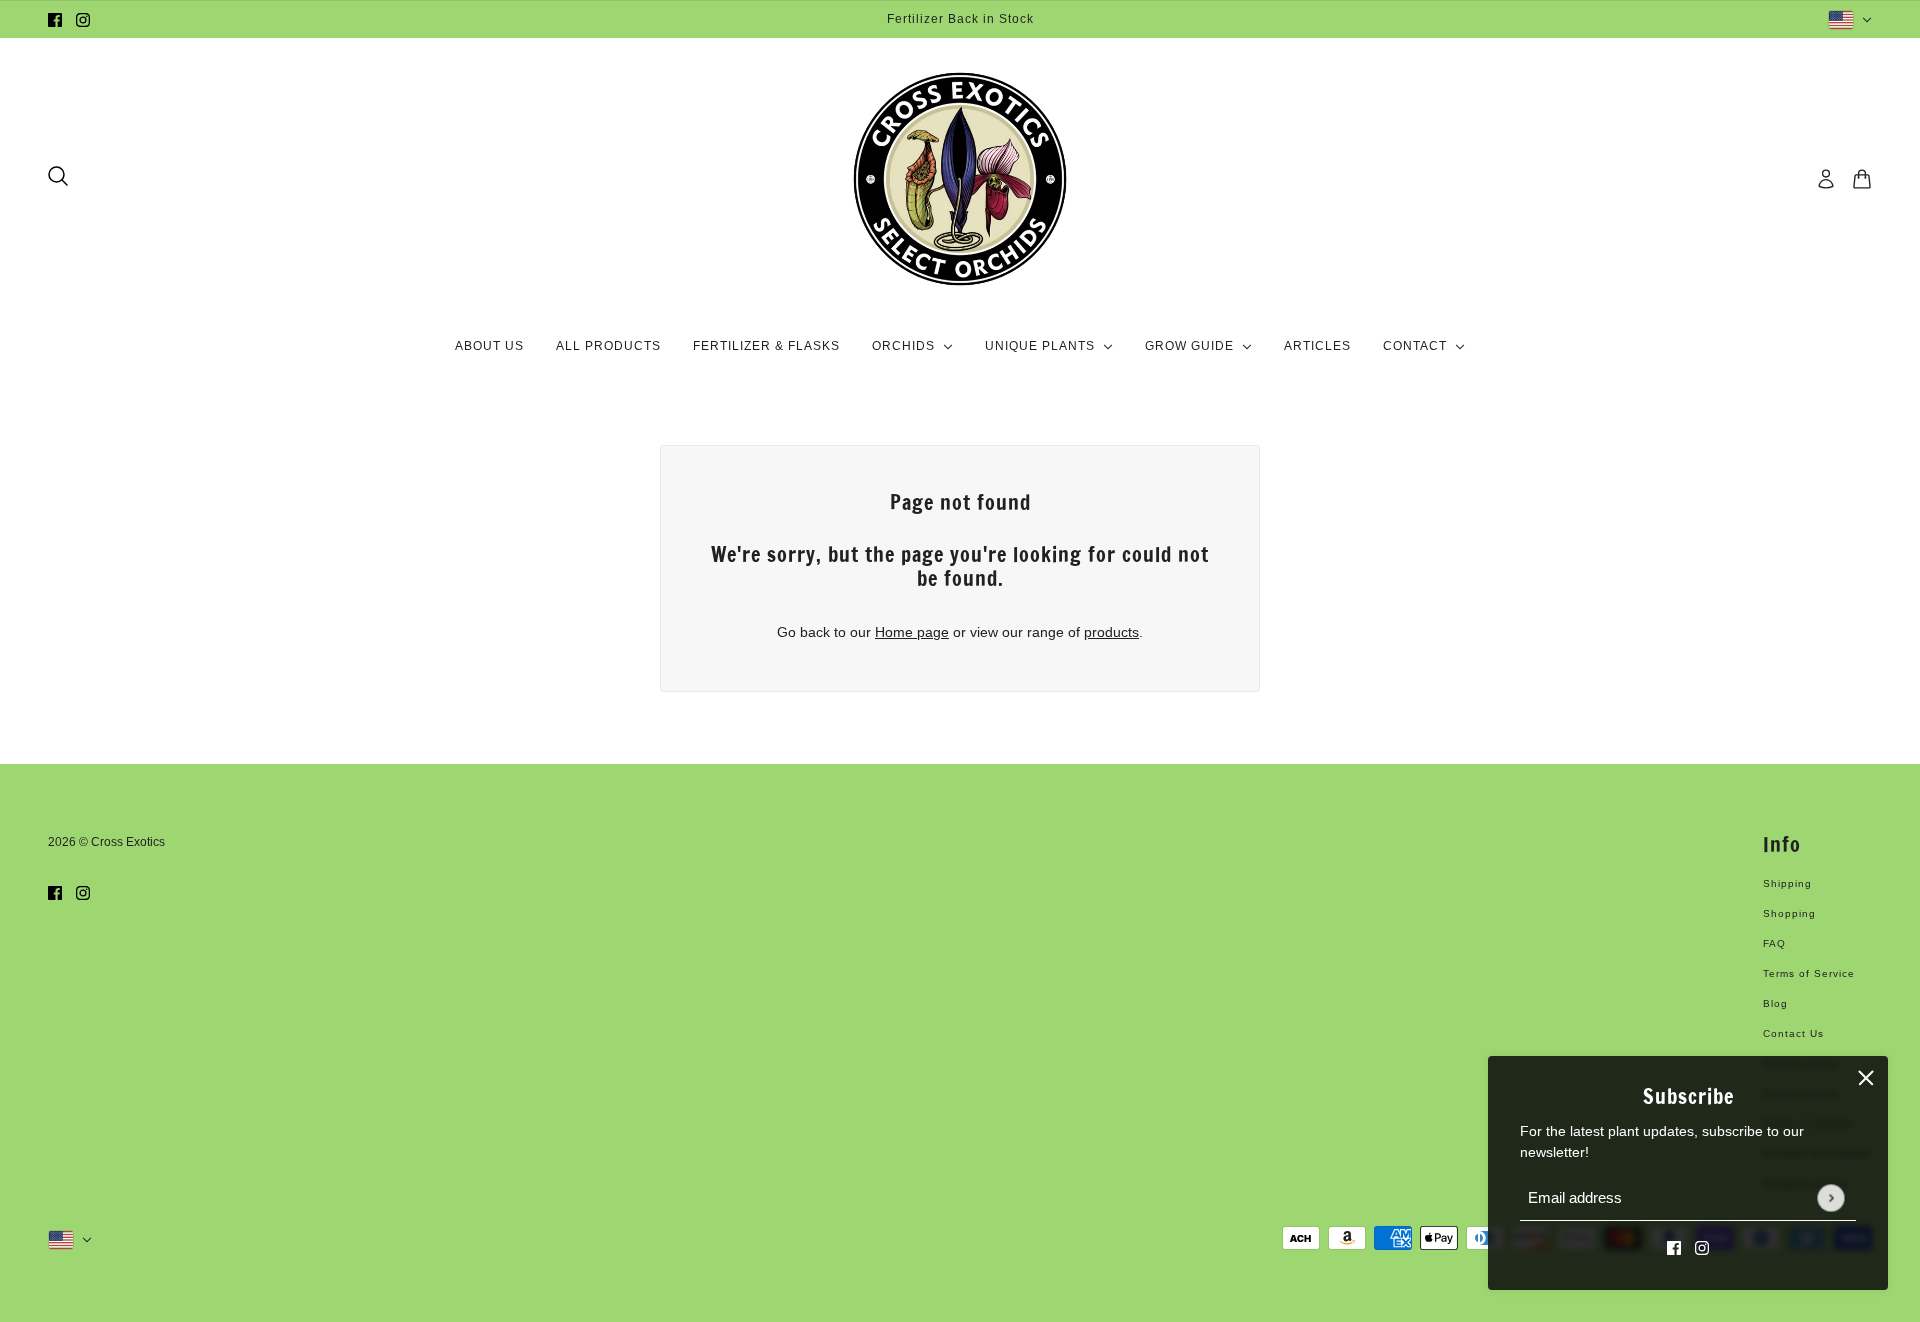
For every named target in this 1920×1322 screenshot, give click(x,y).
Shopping (1789, 913)
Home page (912, 632)
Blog (1775, 1003)
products (1111, 632)
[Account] (1826, 179)
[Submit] (1830, 1197)
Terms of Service (1809, 973)
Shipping (1787, 883)
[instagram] (83, 19)
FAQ (1774, 943)
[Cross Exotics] (960, 179)
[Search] (58, 176)
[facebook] (55, 19)
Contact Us (1793, 1033)
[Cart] (1862, 179)
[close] (1866, 1078)
